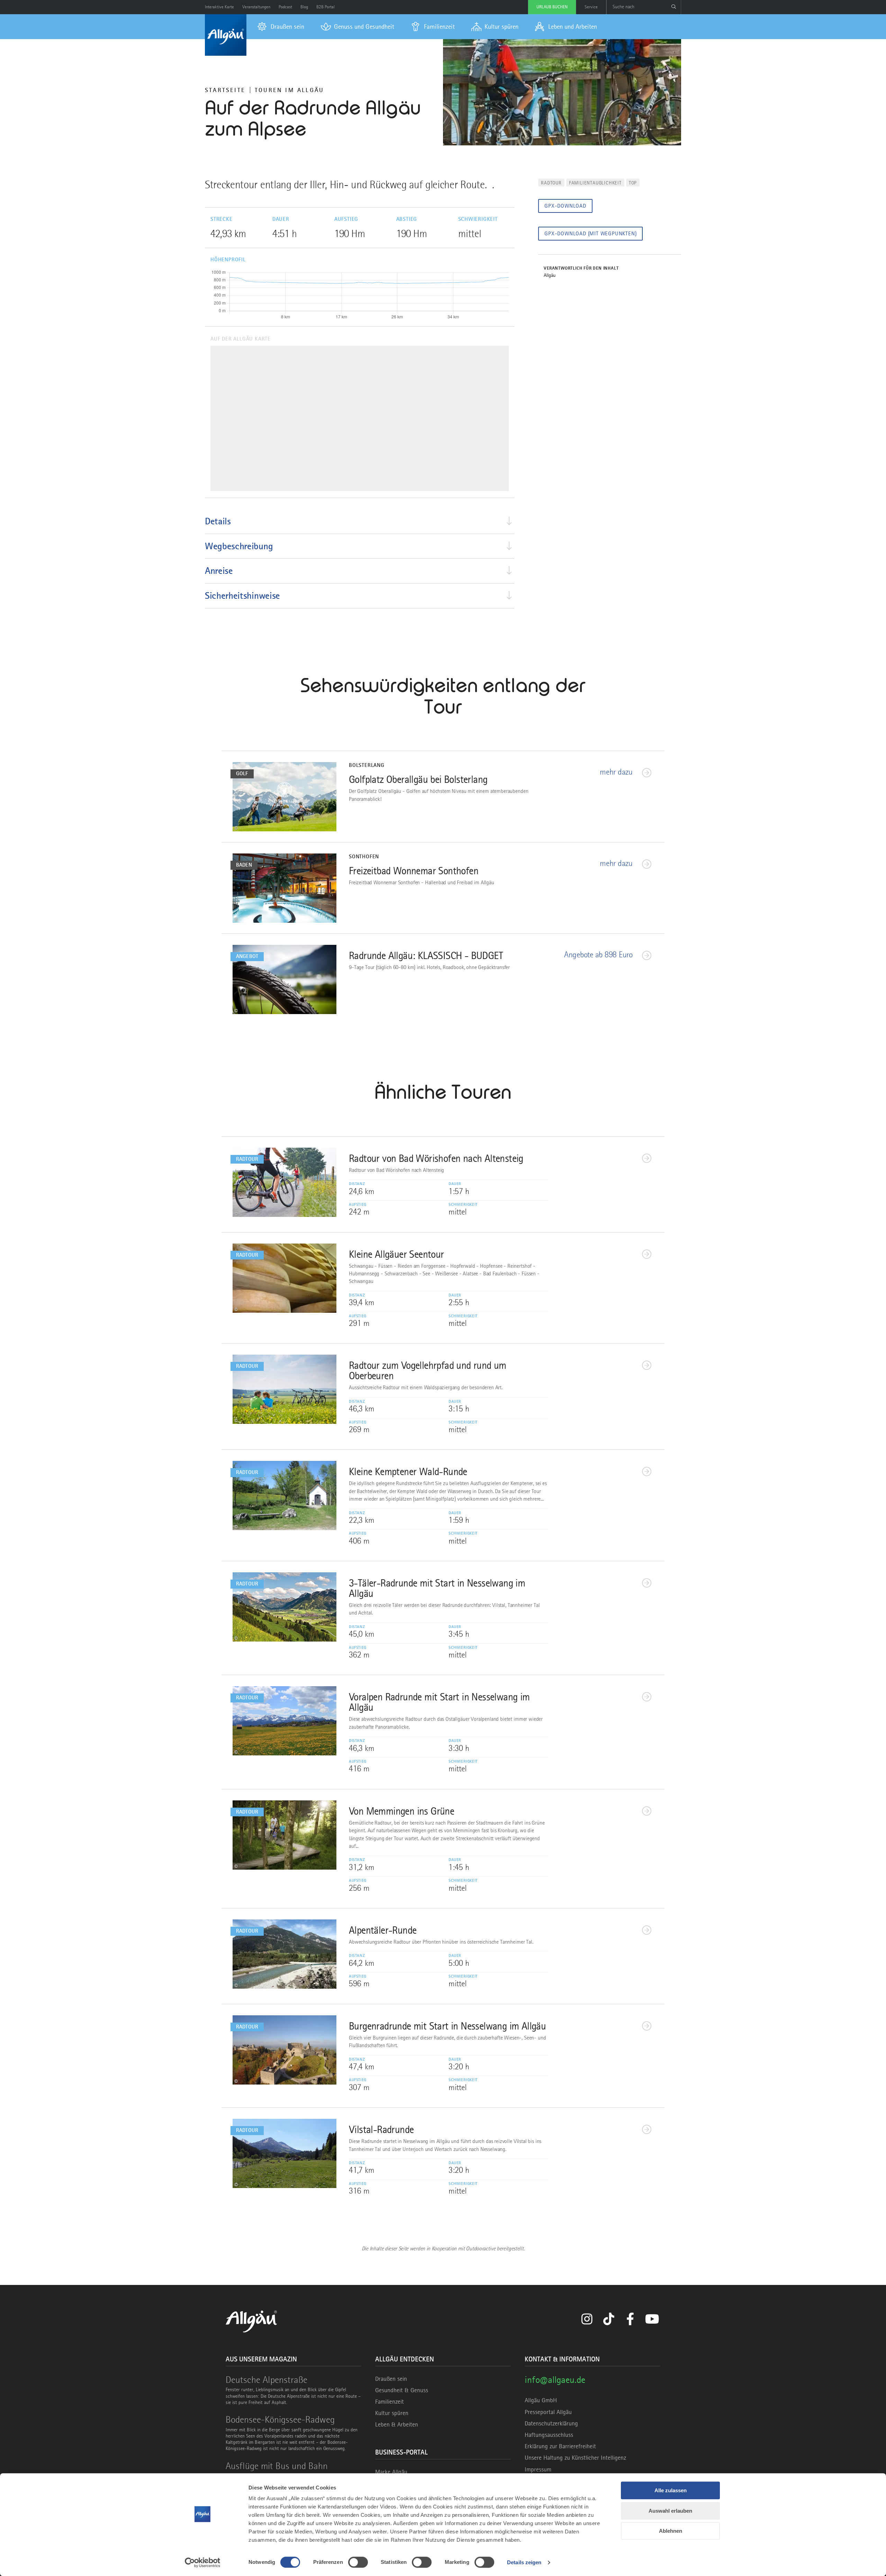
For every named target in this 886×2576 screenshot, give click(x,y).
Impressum (538, 2469)
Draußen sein (391, 2379)
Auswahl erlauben (670, 2511)
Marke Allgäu (391, 2472)
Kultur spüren (392, 2413)
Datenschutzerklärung (551, 2423)
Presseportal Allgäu (548, 2412)
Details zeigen (524, 2562)
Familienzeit (390, 2402)
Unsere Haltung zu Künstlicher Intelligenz (575, 2458)
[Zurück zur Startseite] (226, 35)
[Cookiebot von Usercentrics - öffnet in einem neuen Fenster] (203, 2563)
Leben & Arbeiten (397, 2424)
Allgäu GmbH (541, 2400)
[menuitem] (281, 27)
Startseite (225, 90)
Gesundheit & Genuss (402, 2390)
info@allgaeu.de (555, 2380)
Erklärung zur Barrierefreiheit (560, 2446)
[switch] (358, 2562)
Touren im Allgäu (289, 90)
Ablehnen (671, 2531)
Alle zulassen (671, 2490)
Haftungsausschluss (549, 2435)
